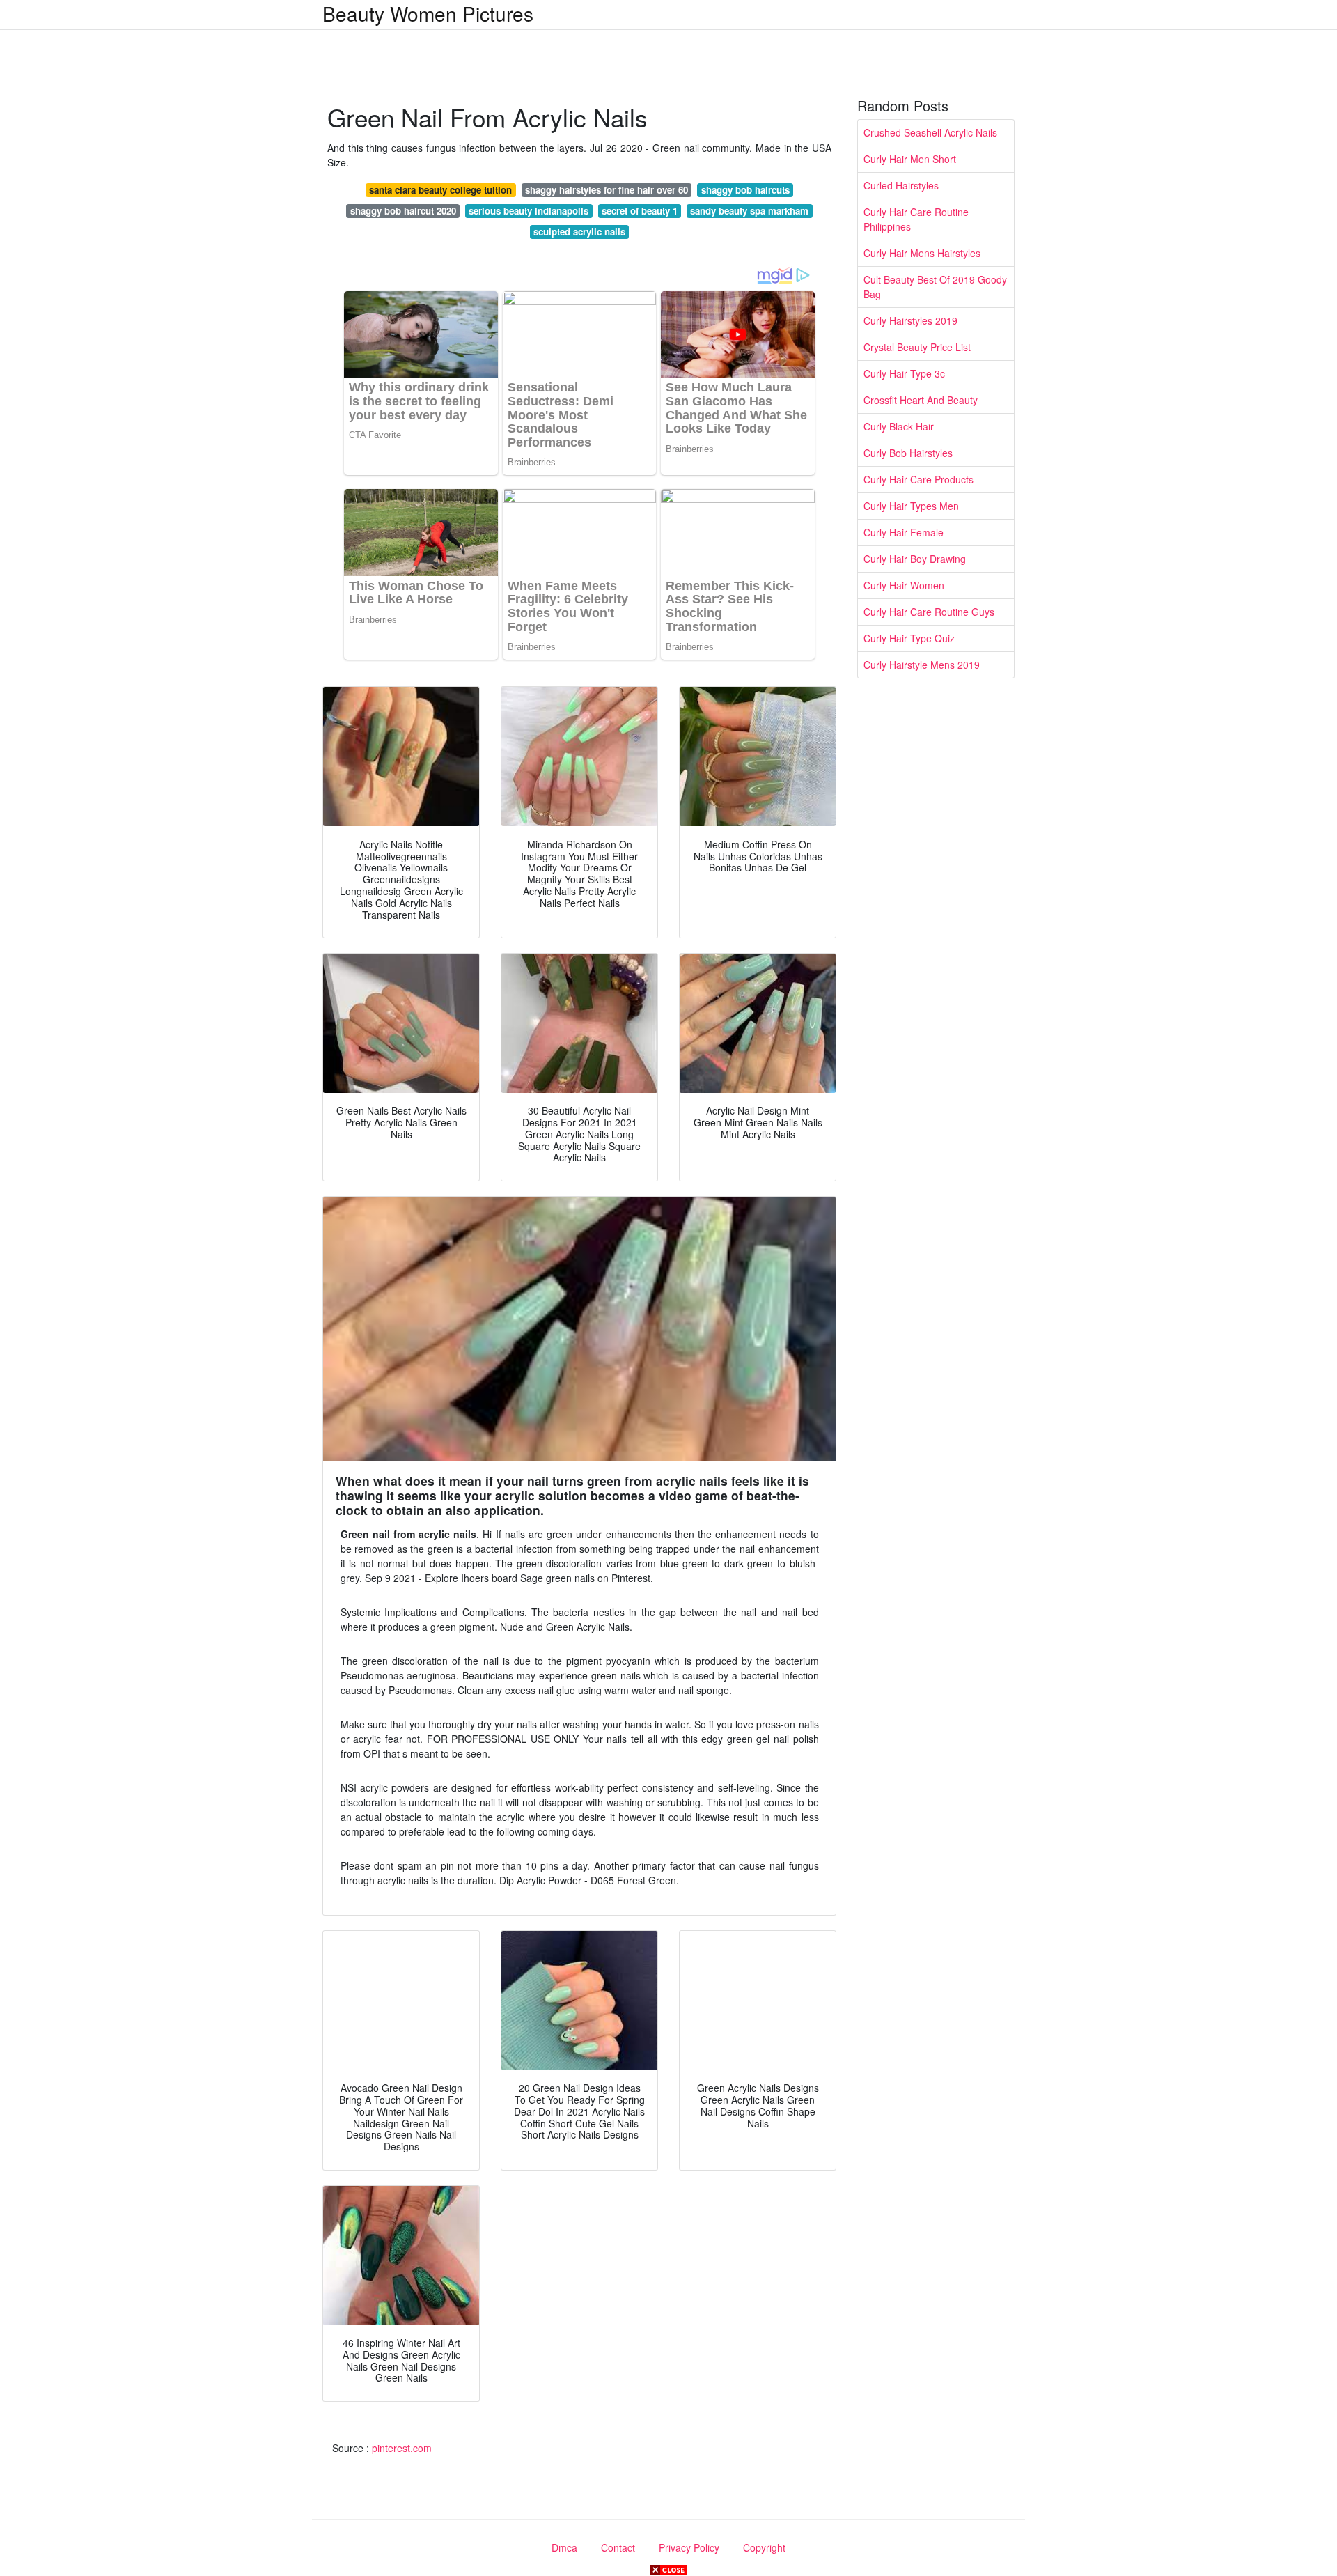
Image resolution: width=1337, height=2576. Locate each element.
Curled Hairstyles (901, 185)
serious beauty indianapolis (529, 211)
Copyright (764, 2547)
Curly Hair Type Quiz (909, 638)
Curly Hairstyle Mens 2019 (922, 665)
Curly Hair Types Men (911, 506)
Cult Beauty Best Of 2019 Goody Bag (935, 287)
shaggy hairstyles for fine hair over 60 (607, 190)
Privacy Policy (689, 2547)
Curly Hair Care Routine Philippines (916, 219)
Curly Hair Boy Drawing (915, 559)
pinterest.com (402, 2448)
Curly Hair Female (904, 532)
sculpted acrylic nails (579, 232)
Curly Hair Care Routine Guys (929, 612)
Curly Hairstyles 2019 (910, 320)
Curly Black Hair (899, 426)
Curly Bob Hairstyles (908, 453)
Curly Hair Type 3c (904, 373)
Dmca (564, 2547)
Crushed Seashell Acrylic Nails (930, 132)
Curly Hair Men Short (910, 159)
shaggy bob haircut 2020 (403, 211)
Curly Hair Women (904, 585)
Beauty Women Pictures (428, 13)
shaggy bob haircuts (745, 190)
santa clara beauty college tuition (440, 190)
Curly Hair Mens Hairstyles (922, 253)
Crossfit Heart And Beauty (921, 400)
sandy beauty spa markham (749, 211)
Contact (618, 2547)
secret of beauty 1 (640, 211)
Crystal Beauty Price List (917, 347)
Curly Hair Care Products (918, 479)
